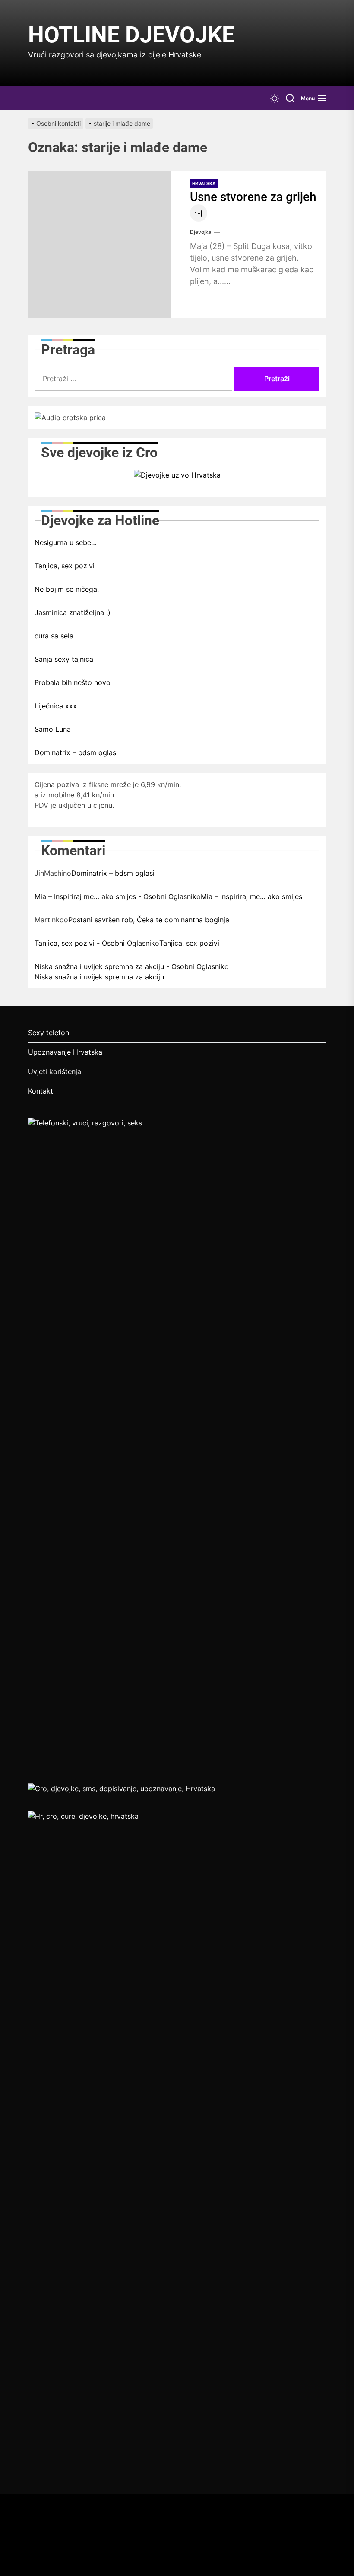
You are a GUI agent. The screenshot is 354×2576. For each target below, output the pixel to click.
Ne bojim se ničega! (67, 589)
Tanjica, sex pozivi (65, 566)
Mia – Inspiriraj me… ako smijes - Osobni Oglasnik (115, 896)
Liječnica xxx (56, 706)
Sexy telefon (49, 1033)
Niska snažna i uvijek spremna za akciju (99, 977)
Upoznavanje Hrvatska (65, 1052)
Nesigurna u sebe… (66, 542)
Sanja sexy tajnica (64, 659)
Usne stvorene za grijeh (253, 197)
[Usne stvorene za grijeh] (99, 244)
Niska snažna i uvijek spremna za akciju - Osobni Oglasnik (130, 966)
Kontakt (41, 1091)
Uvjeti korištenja (55, 1071)
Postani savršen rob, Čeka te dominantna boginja (149, 920)
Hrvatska (204, 183)
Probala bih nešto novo (73, 682)
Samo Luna (53, 729)
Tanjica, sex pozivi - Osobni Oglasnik (95, 943)
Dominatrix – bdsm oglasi (76, 752)
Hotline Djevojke (131, 35)
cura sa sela (54, 636)
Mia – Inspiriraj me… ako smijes (251, 896)
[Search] (290, 98)
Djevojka (201, 232)
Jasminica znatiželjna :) (73, 612)
